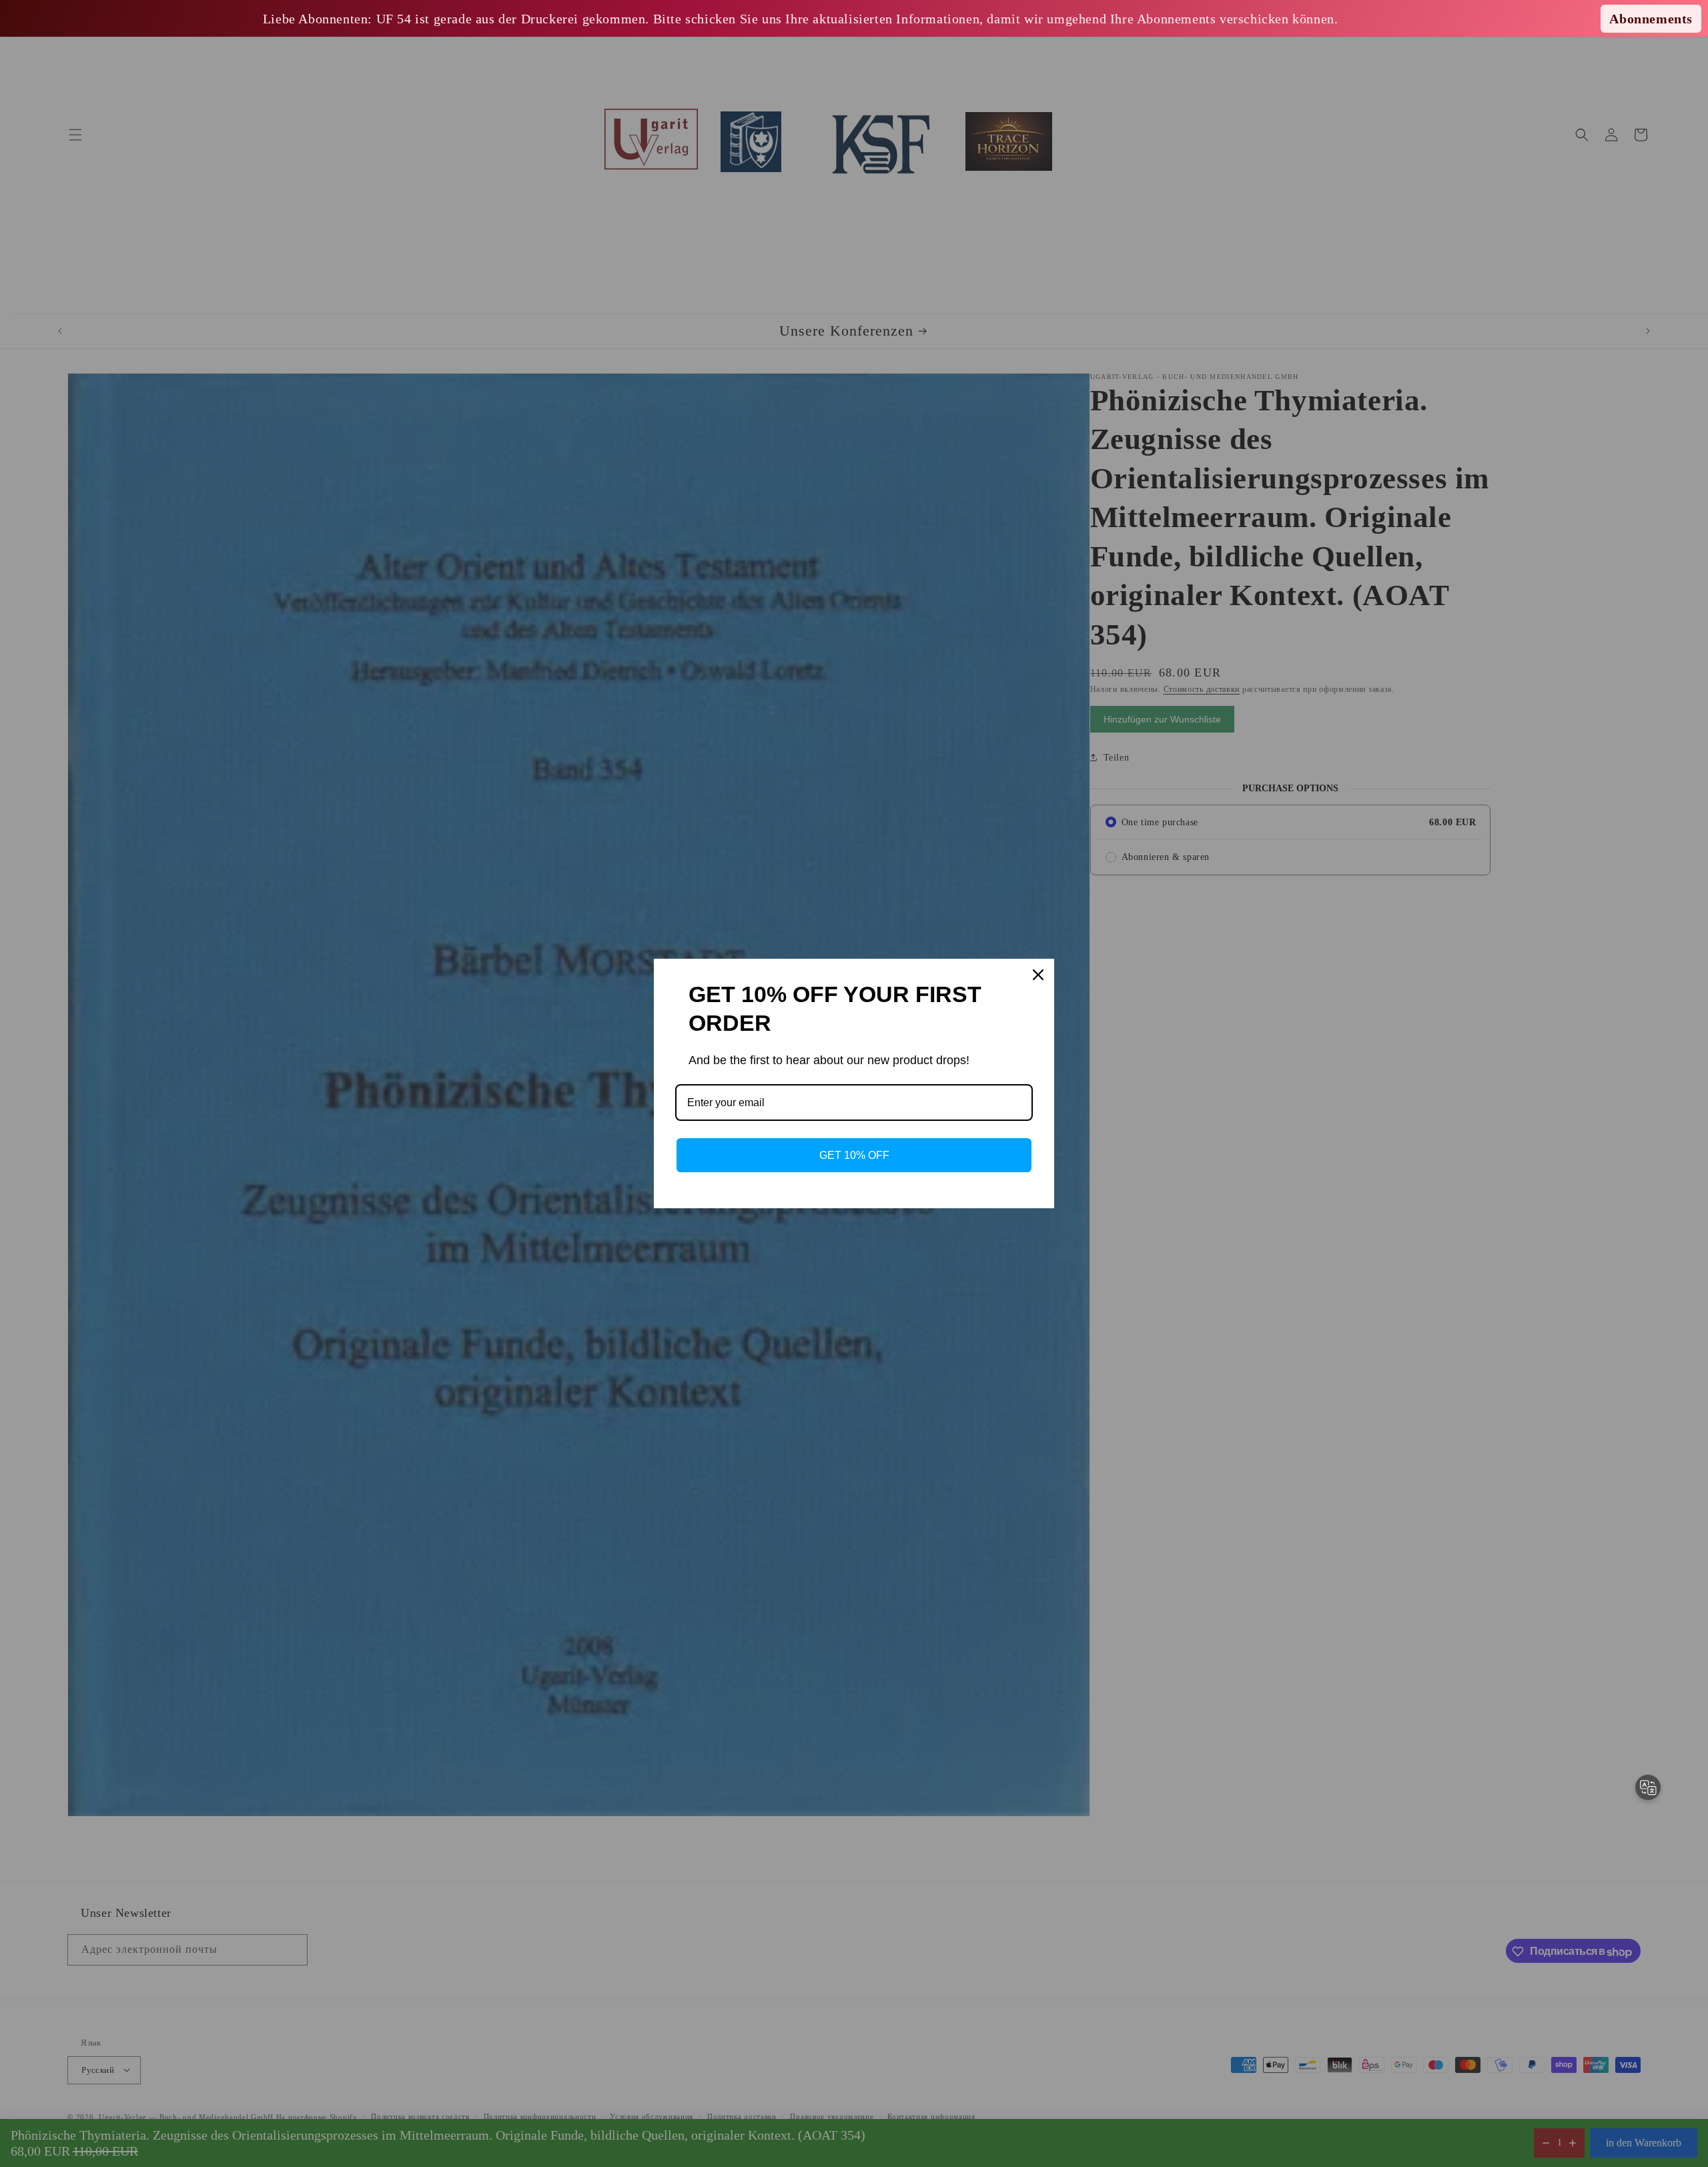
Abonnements (1651, 19)
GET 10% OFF (854, 1155)
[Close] (1038, 975)
